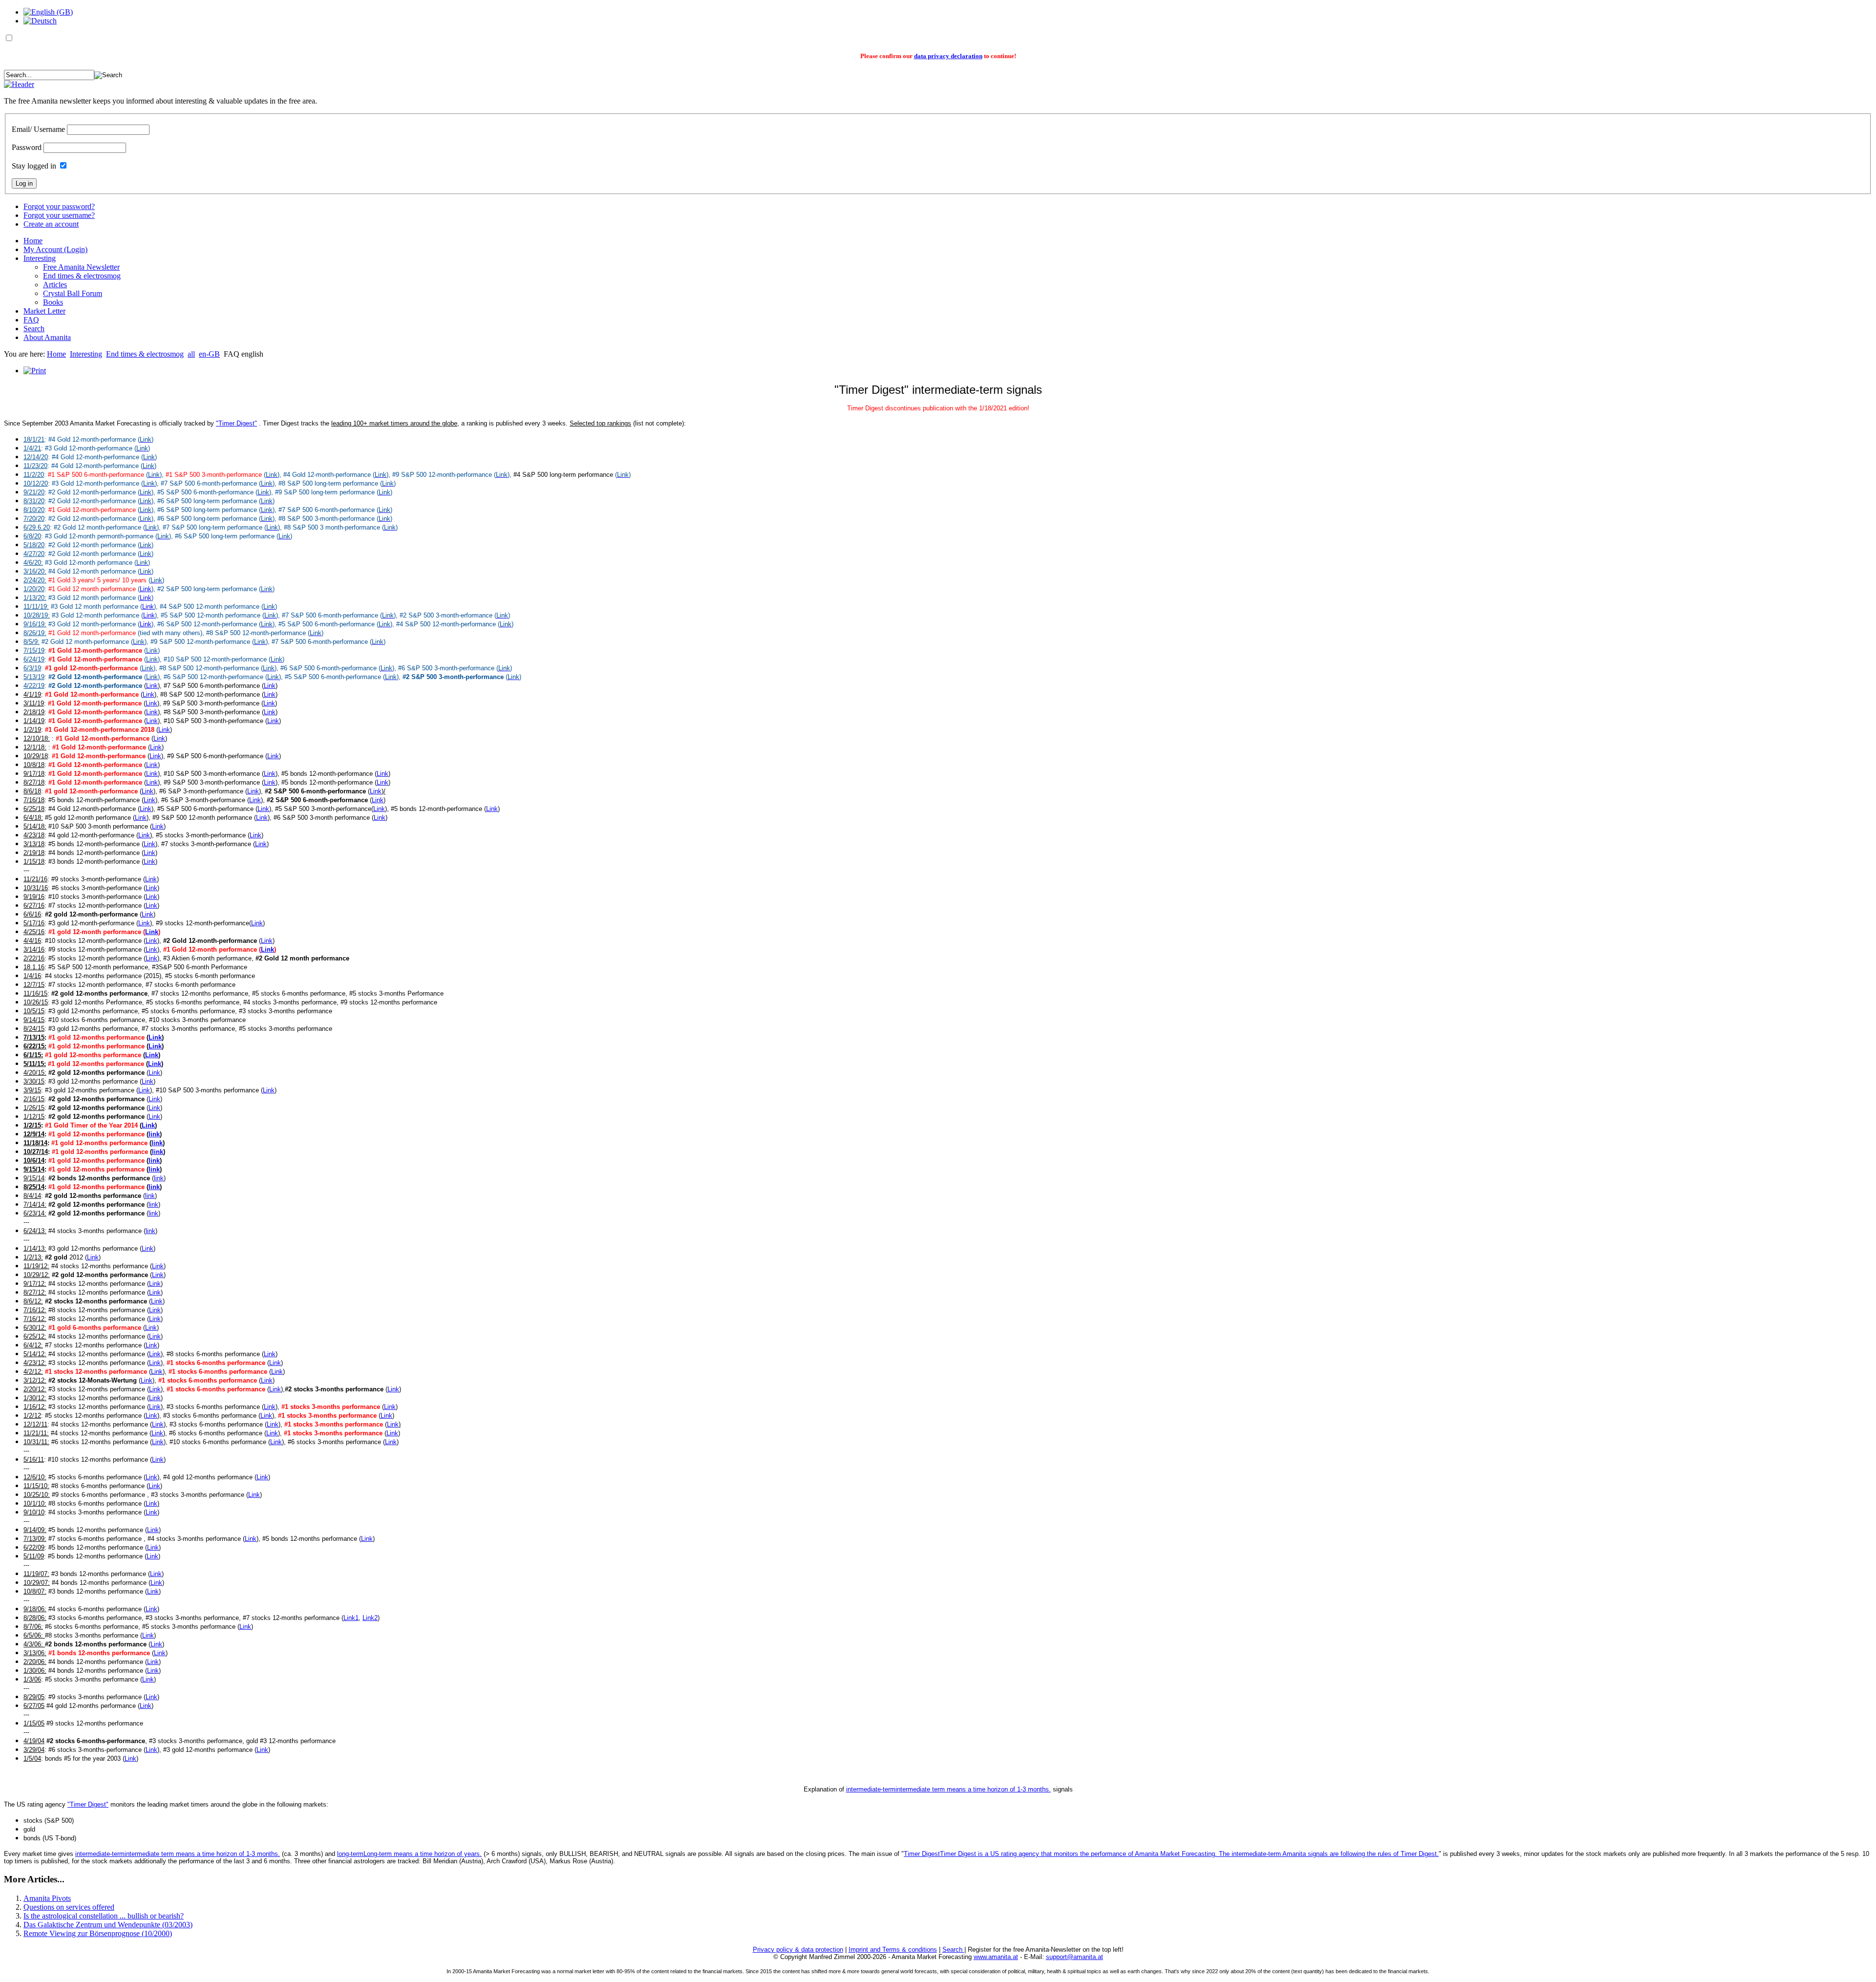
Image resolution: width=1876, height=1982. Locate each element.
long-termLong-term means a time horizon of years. (409, 1854)
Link (146, 589)
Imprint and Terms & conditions (893, 1950)
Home (33, 241)
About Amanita (47, 337)
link (154, 1134)
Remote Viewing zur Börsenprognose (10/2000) (98, 1933)
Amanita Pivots (47, 1898)
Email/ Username (38, 129)
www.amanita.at (996, 1957)
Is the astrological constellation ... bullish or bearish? (104, 1916)
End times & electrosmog (82, 276)
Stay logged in (34, 166)
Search (34, 329)
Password (27, 147)
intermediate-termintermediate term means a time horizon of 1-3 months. (949, 1789)
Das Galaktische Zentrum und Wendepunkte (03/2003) (108, 1925)
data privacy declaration (948, 56)
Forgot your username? (59, 215)
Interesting (40, 258)
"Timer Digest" (236, 423)
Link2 (370, 1618)
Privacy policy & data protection (798, 1950)
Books (53, 302)
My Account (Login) (55, 249)
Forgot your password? (59, 206)
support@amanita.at (1075, 1957)
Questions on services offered (69, 1907)
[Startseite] (19, 84)
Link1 (351, 1618)
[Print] (35, 371)
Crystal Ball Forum (73, 293)
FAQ (31, 320)
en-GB (209, 354)
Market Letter (44, 311)
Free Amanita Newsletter (81, 267)
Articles (55, 285)
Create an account (51, 224)
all (191, 354)
